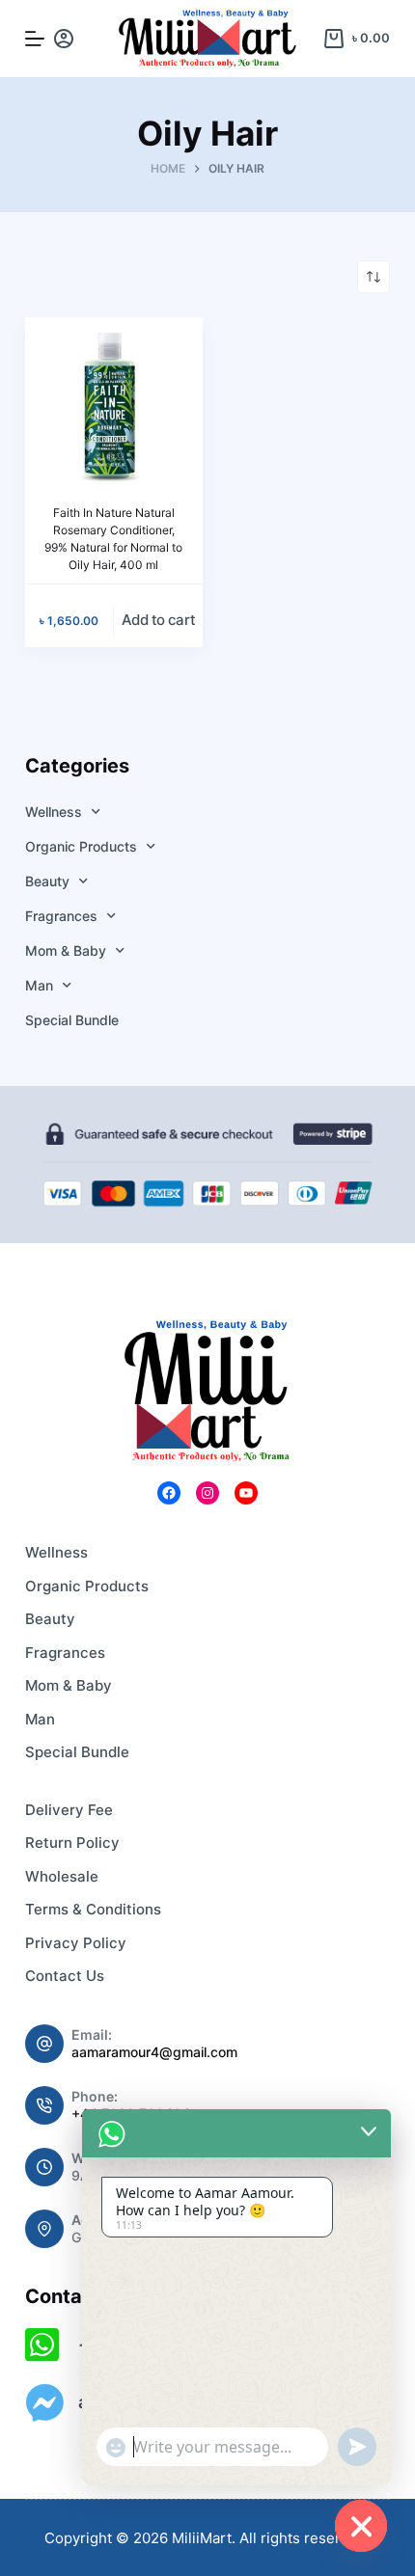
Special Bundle (72, 1020)
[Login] (64, 39)
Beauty (47, 881)
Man (39, 985)
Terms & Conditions (93, 1909)
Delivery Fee (69, 1810)
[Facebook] (169, 1493)
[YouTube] (246, 1493)
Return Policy (72, 1843)
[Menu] (35, 39)
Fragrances (61, 916)
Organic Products (81, 846)
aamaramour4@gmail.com (154, 2052)
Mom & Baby (66, 950)
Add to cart (158, 620)
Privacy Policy (76, 1943)
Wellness (54, 812)
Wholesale (62, 1876)
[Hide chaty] (361, 2526)
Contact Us (65, 1976)
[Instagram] (207, 1493)
